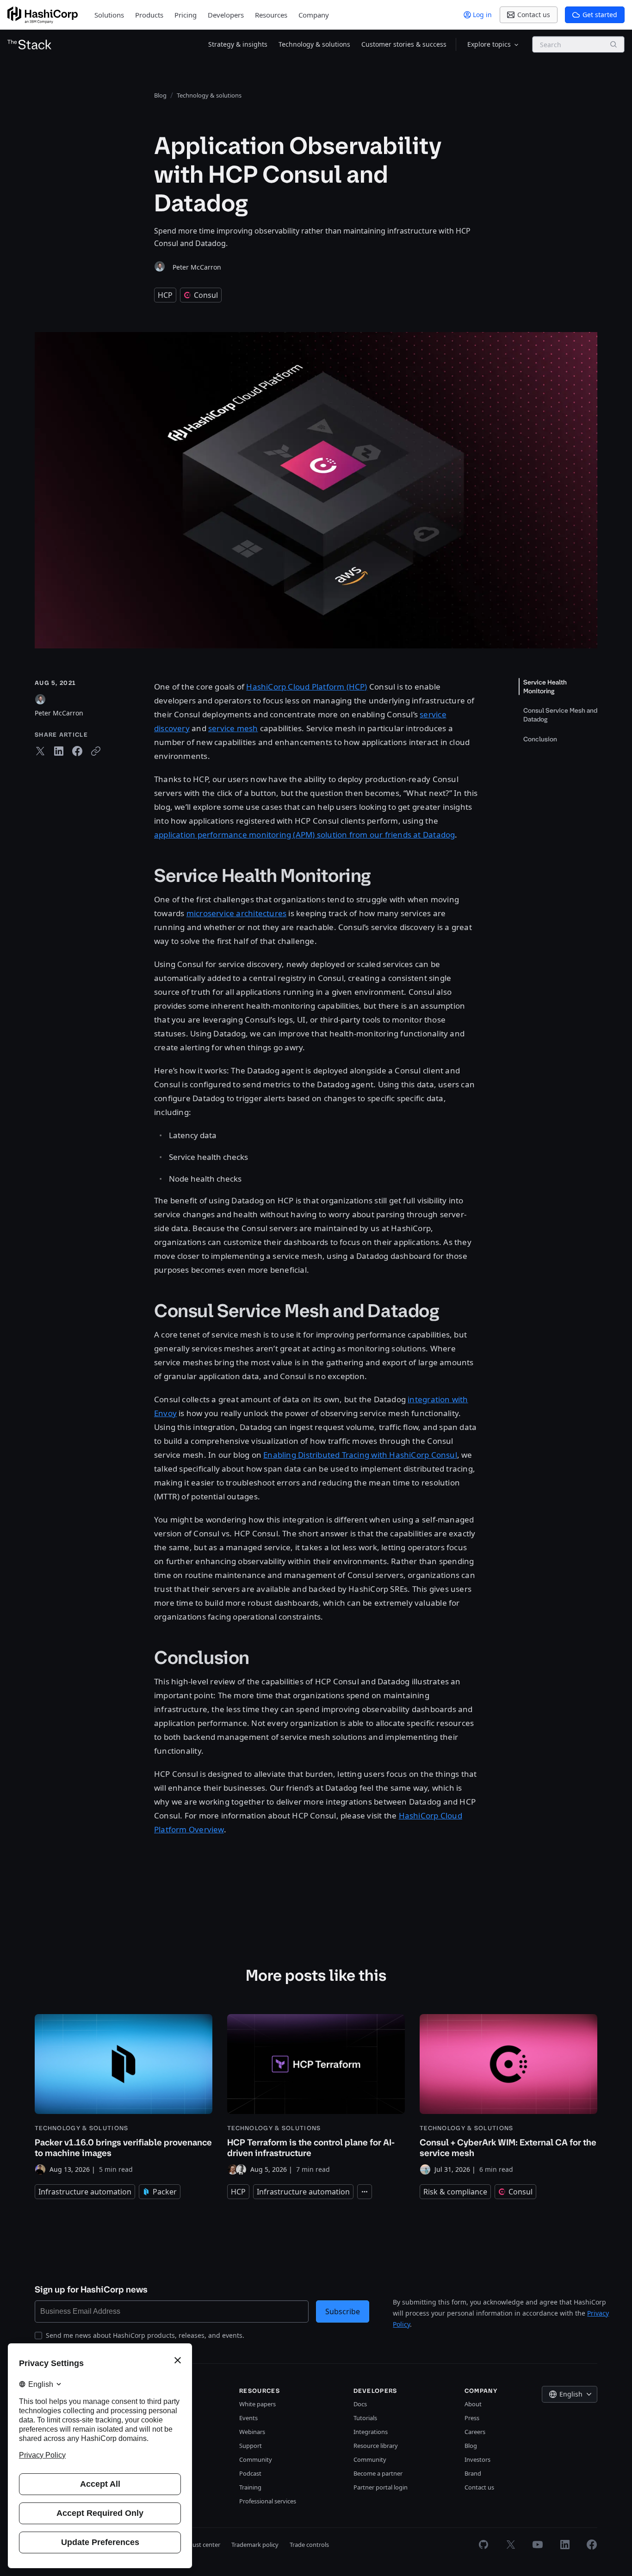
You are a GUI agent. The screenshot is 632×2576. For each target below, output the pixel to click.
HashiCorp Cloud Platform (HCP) (307, 687)
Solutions (109, 15)
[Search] (613, 44)
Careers (475, 2432)
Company (314, 15)
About (473, 2404)
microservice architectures (237, 913)
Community (256, 2459)
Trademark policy (255, 2545)
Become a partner (378, 2473)
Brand (473, 2473)
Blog (471, 2446)
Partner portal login (381, 2487)
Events (248, 2418)
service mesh (233, 728)
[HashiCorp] (43, 15)
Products (149, 15)
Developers (226, 15)
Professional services (268, 2501)
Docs (360, 2404)
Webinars (252, 2432)
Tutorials (365, 2418)
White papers (257, 2404)
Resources (271, 15)
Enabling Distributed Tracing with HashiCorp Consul (360, 1455)
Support (251, 2446)
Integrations (371, 2432)
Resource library (376, 2446)
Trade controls (309, 2545)
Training (250, 2487)
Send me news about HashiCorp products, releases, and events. (145, 2335)
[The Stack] (30, 44)
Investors (477, 2459)
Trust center (204, 2545)
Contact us (479, 2487)
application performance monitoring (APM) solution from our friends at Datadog (304, 835)
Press (472, 2418)
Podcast (250, 2473)
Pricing (186, 15)
